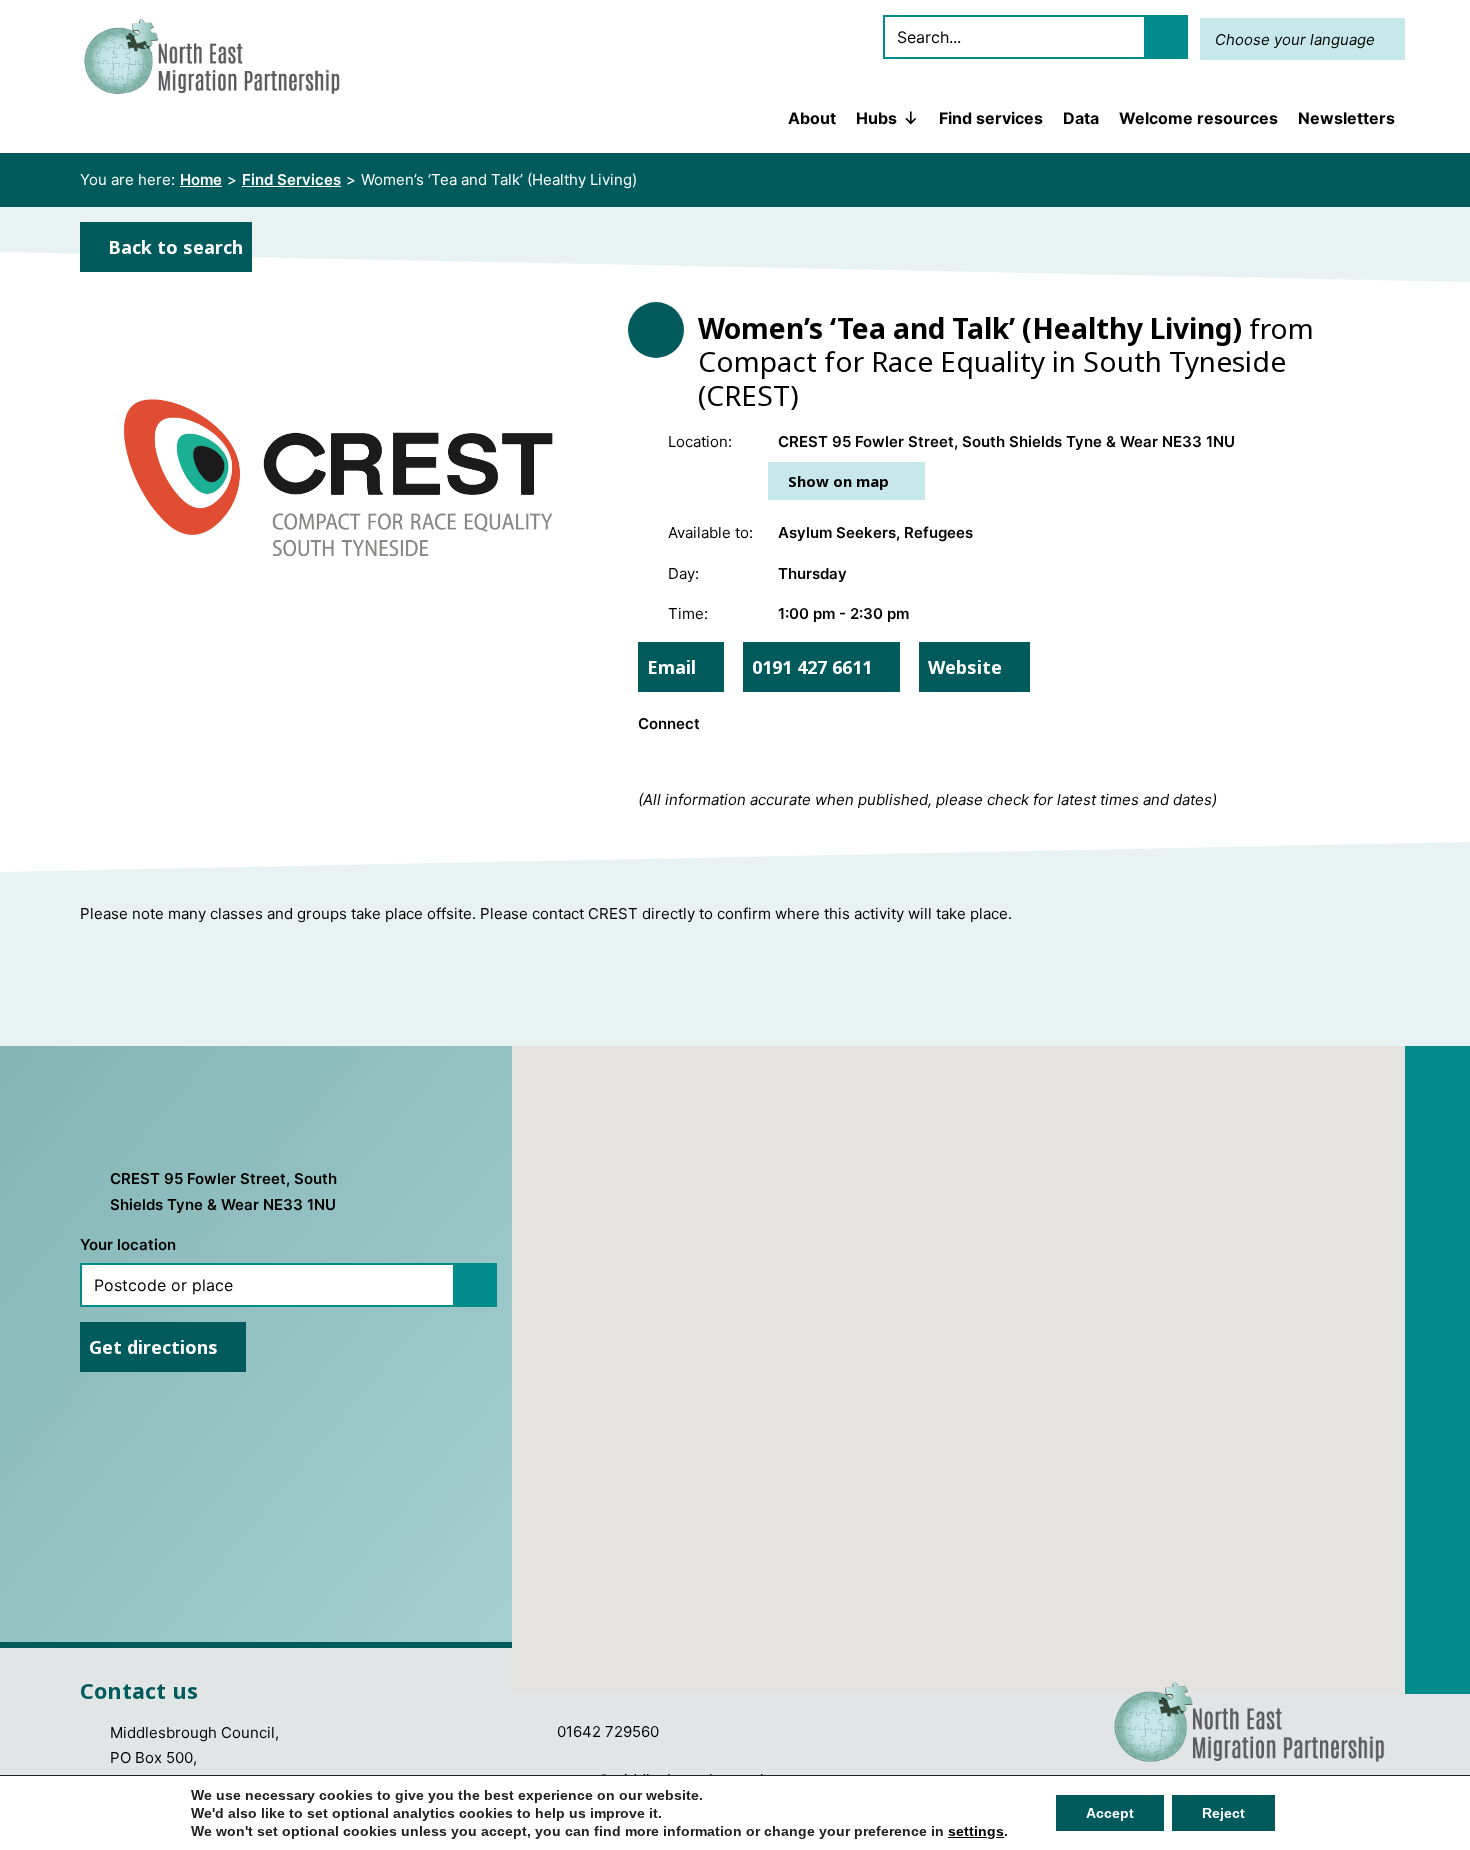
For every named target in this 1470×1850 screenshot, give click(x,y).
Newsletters (1346, 118)
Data (1081, 118)
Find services (991, 118)
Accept (1110, 1813)
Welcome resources (1198, 118)
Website (967, 667)
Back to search (173, 247)
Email (674, 667)
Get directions (156, 1347)
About (812, 118)
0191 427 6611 (814, 667)
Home (201, 179)
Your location (128, 1244)
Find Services (291, 179)
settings (976, 1831)
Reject (1223, 1813)
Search (1166, 37)
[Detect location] (475, 1285)
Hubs (876, 118)
